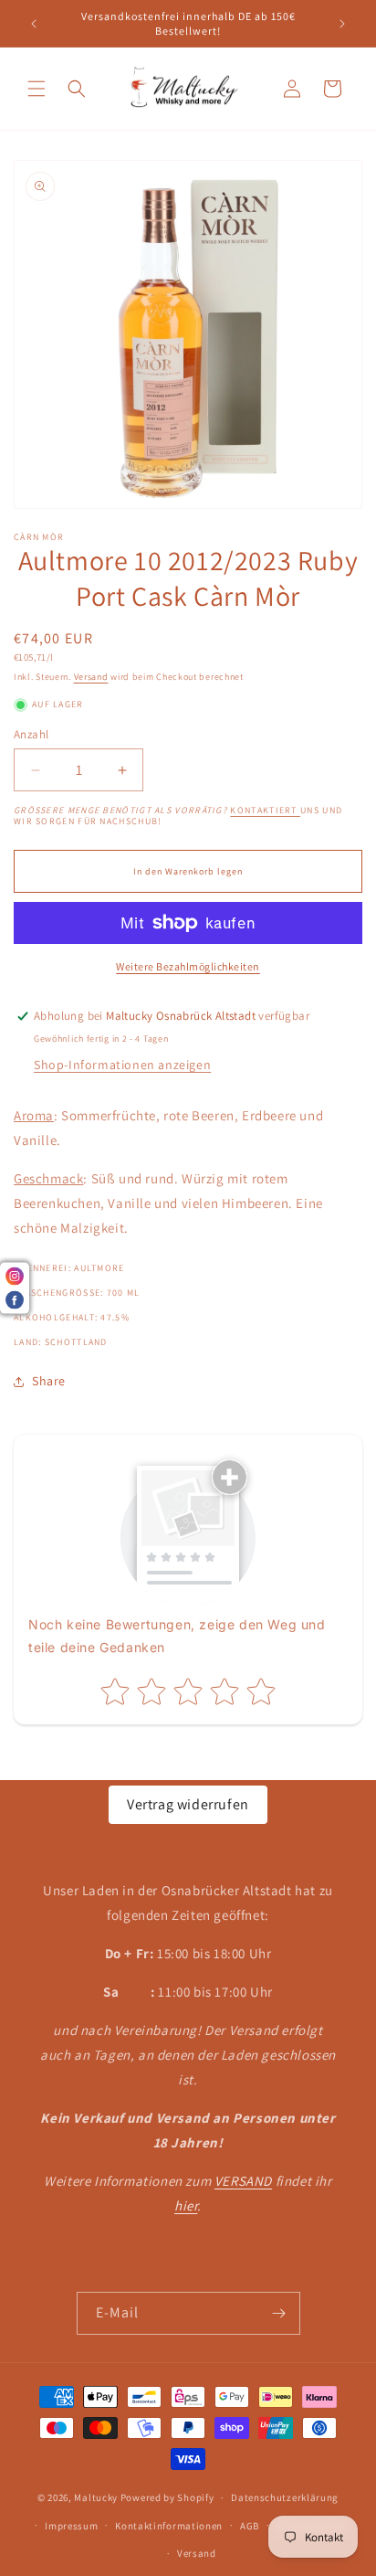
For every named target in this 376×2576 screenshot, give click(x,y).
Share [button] (49, 1381)
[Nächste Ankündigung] (342, 24)
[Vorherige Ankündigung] (34, 24)
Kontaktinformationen (169, 2526)
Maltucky (96, 2497)
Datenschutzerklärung (285, 2497)
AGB (250, 2526)
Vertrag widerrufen (188, 1804)
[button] (37, 89)
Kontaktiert (265, 810)
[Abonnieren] (279, 2313)
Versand (91, 677)
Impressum (71, 2526)
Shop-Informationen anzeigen (122, 1065)
